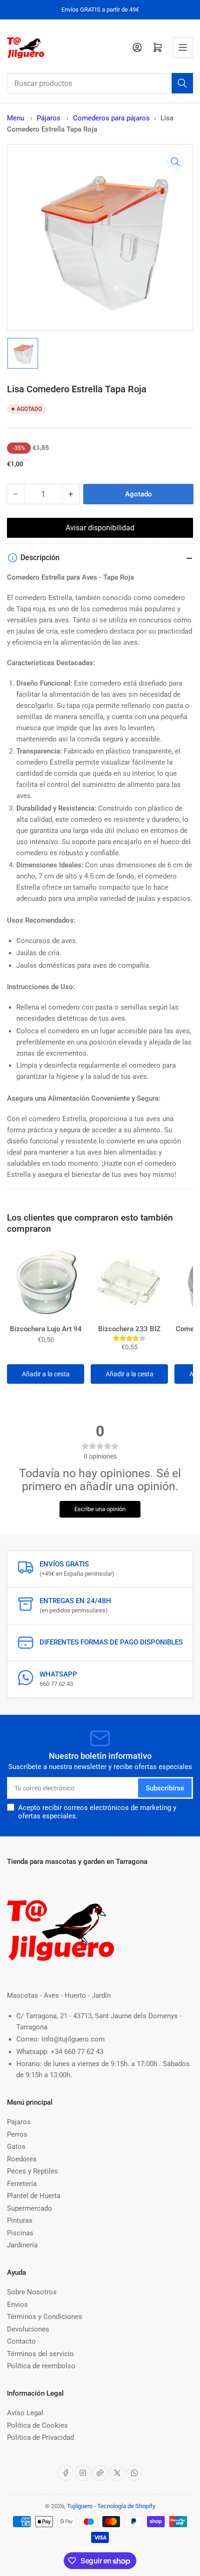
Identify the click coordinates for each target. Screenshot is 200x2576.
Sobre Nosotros (32, 2292)
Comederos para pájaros (111, 118)
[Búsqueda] (182, 83)
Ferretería (22, 2184)
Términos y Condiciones (45, 2317)
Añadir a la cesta (46, 1374)
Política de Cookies (37, 2425)
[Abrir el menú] (183, 47)
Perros (17, 2134)
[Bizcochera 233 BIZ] (129, 1283)
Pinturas (20, 2220)
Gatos (16, 2147)
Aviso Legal (25, 2413)
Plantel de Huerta (34, 2196)
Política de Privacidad (40, 2437)
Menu (16, 118)
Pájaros (50, 118)
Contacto (21, 2341)
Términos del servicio (40, 2354)
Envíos (17, 2305)
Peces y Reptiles (33, 2171)
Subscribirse (165, 1788)
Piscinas (20, 2233)
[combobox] (100, 83)
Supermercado (30, 2208)
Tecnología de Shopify (126, 2506)
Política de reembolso (41, 2366)
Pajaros (19, 2122)
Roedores (22, 2159)
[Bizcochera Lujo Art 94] (46, 1283)
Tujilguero (80, 2506)
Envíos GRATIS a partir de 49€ (100, 10)
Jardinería (22, 2245)
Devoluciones (28, 2329)
